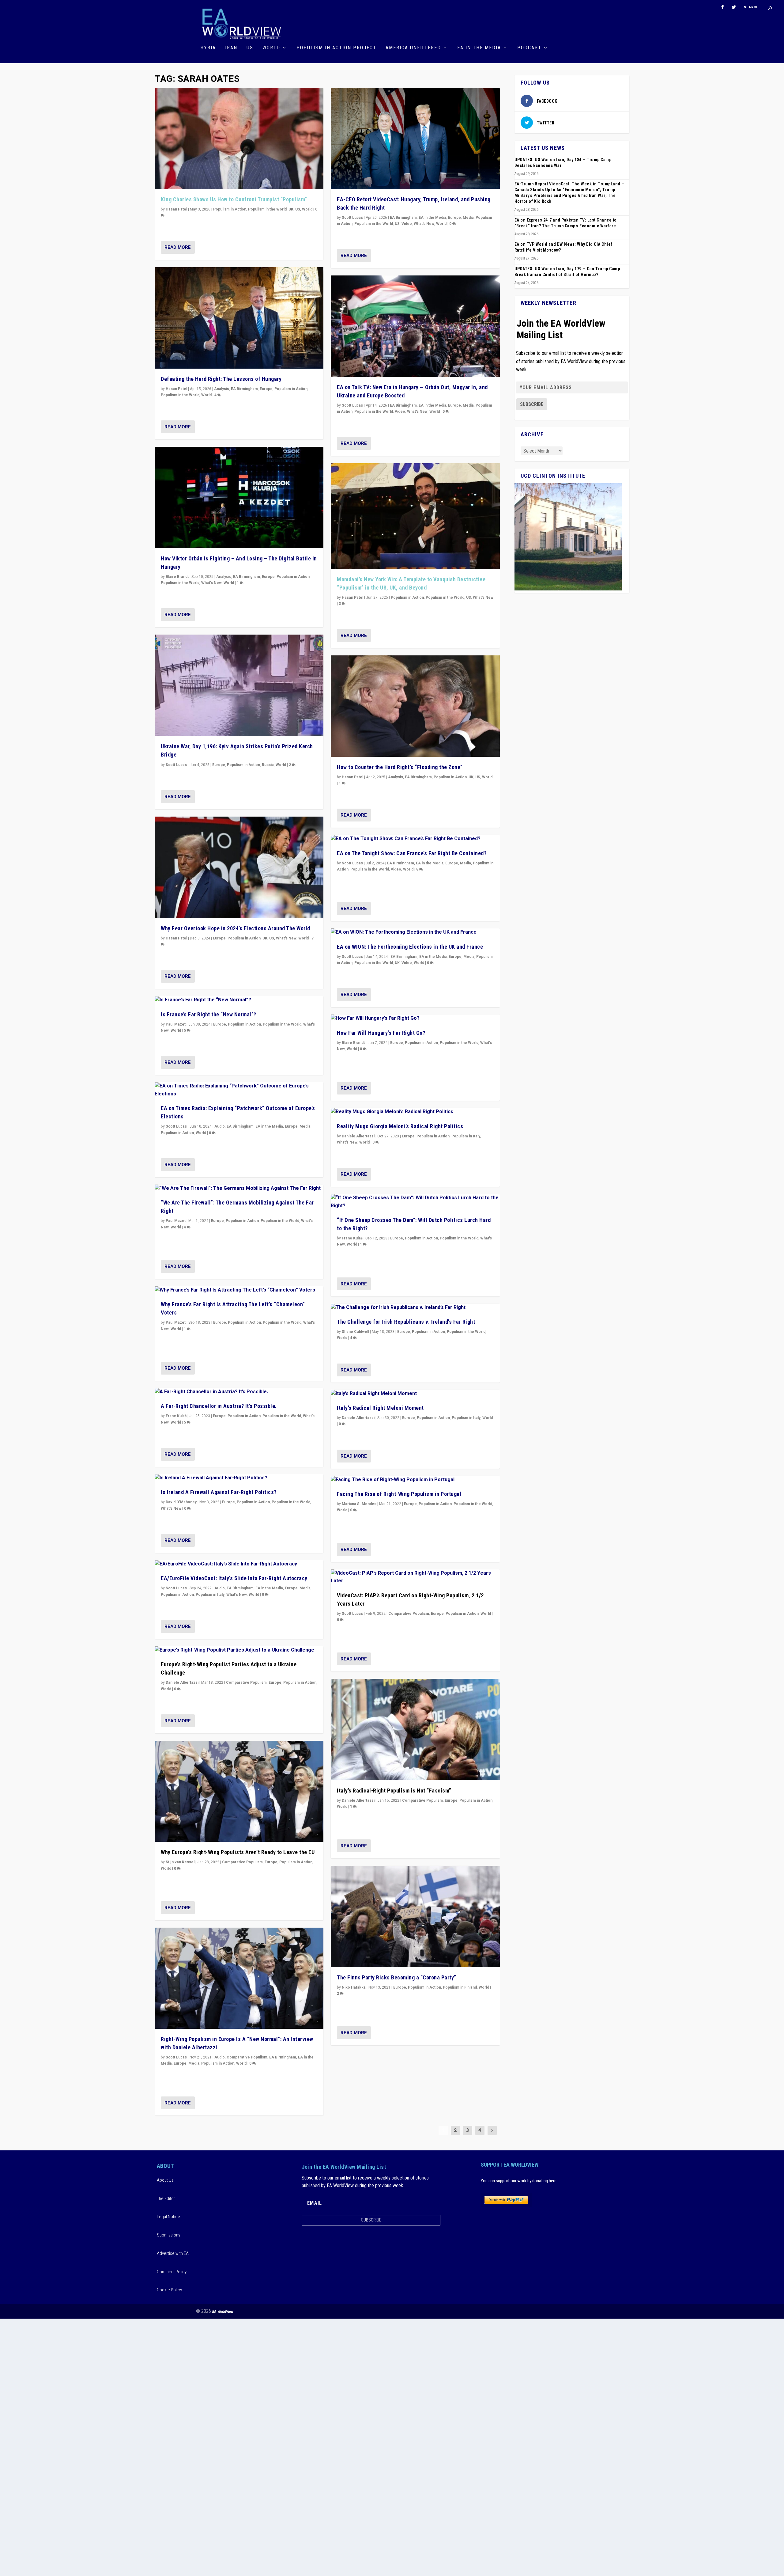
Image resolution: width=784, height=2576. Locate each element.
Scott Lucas (176, 765)
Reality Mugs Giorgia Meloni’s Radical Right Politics (400, 1126)
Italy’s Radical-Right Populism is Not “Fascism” (394, 1791)
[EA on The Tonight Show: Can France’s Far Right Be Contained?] (415, 839)
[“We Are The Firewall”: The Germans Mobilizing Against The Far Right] (239, 1189)
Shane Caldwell (355, 1332)
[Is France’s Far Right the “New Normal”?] (239, 1000)
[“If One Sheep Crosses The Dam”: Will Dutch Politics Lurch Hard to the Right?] (415, 1202)
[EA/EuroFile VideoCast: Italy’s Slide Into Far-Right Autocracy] (239, 1564)
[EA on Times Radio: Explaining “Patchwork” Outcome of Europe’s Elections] (239, 1090)
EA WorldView (223, 2311)
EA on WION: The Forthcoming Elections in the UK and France (410, 947)
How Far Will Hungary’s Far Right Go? (381, 1033)
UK (291, 209)
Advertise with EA (173, 2253)
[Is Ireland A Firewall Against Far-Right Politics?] (239, 1478)
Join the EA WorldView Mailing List (561, 329)
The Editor (166, 2199)
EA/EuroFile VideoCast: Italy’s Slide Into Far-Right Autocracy (234, 1578)
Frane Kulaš (176, 1416)
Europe (266, 389)
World (271, 48)
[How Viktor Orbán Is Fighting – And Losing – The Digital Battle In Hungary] (239, 497)
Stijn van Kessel (180, 1862)
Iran (231, 48)
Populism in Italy (210, 1595)
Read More (178, 247)
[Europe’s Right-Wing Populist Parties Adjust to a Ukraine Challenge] (239, 1650)
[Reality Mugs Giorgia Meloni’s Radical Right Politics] (415, 1112)
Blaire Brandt (177, 577)
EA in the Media (479, 48)
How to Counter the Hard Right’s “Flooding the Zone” (400, 767)
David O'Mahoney (181, 1502)
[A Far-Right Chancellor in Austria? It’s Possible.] (239, 1392)
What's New (211, 583)
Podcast (529, 48)
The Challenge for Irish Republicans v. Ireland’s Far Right (406, 1322)
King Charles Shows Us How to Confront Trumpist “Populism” (234, 199)
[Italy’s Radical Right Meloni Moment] (415, 1394)
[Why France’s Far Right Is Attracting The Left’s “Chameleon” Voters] (239, 1290)
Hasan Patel (176, 209)
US (250, 48)
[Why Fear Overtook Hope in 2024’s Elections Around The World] (239, 867)
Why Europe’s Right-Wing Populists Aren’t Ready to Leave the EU (238, 1852)
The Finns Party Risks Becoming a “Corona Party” (397, 1977)
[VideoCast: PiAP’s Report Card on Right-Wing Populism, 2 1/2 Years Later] (415, 1577)
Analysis (222, 389)
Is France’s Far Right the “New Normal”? (209, 1014)
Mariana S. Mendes (359, 1504)
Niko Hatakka (354, 1987)
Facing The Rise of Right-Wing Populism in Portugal (399, 1494)
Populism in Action (230, 209)
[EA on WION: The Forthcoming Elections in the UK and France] (415, 932)
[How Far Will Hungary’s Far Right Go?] (415, 1019)
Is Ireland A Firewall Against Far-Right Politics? (219, 1492)
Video (407, 224)
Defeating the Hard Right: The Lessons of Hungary (221, 379)
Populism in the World (267, 209)
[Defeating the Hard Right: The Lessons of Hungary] (239, 318)
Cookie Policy (169, 2290)
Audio (220, 1126)
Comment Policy (172, 2272)
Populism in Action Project (336, 48)
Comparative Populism (246, 1683)
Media (305, 1126)
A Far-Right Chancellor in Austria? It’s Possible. (219, 1406)
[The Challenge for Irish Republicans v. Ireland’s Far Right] (415, 1308)
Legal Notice (168, 2217)
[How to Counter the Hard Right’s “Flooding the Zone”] (415, 706)
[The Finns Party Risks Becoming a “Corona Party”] (415, 1916)
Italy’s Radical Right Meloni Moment (380, 1408)
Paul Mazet (176, 1024)
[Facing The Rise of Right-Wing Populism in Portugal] (415, 1480)
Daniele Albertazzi (182, 1683)
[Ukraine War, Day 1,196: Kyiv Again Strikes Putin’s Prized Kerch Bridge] (239, 685)
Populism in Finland (460, 1987)
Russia (268, 765)
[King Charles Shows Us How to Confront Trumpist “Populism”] (239, 139)
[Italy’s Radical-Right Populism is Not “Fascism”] (415, 1730)
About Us (165, 2180)
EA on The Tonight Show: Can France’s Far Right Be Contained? (412, 853)
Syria (208, 48)
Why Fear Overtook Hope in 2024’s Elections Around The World (236, 928)
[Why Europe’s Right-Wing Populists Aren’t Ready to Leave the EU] (239, 1791)
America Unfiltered (413, 48)
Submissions (169, 2235)
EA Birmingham (244, 389)
